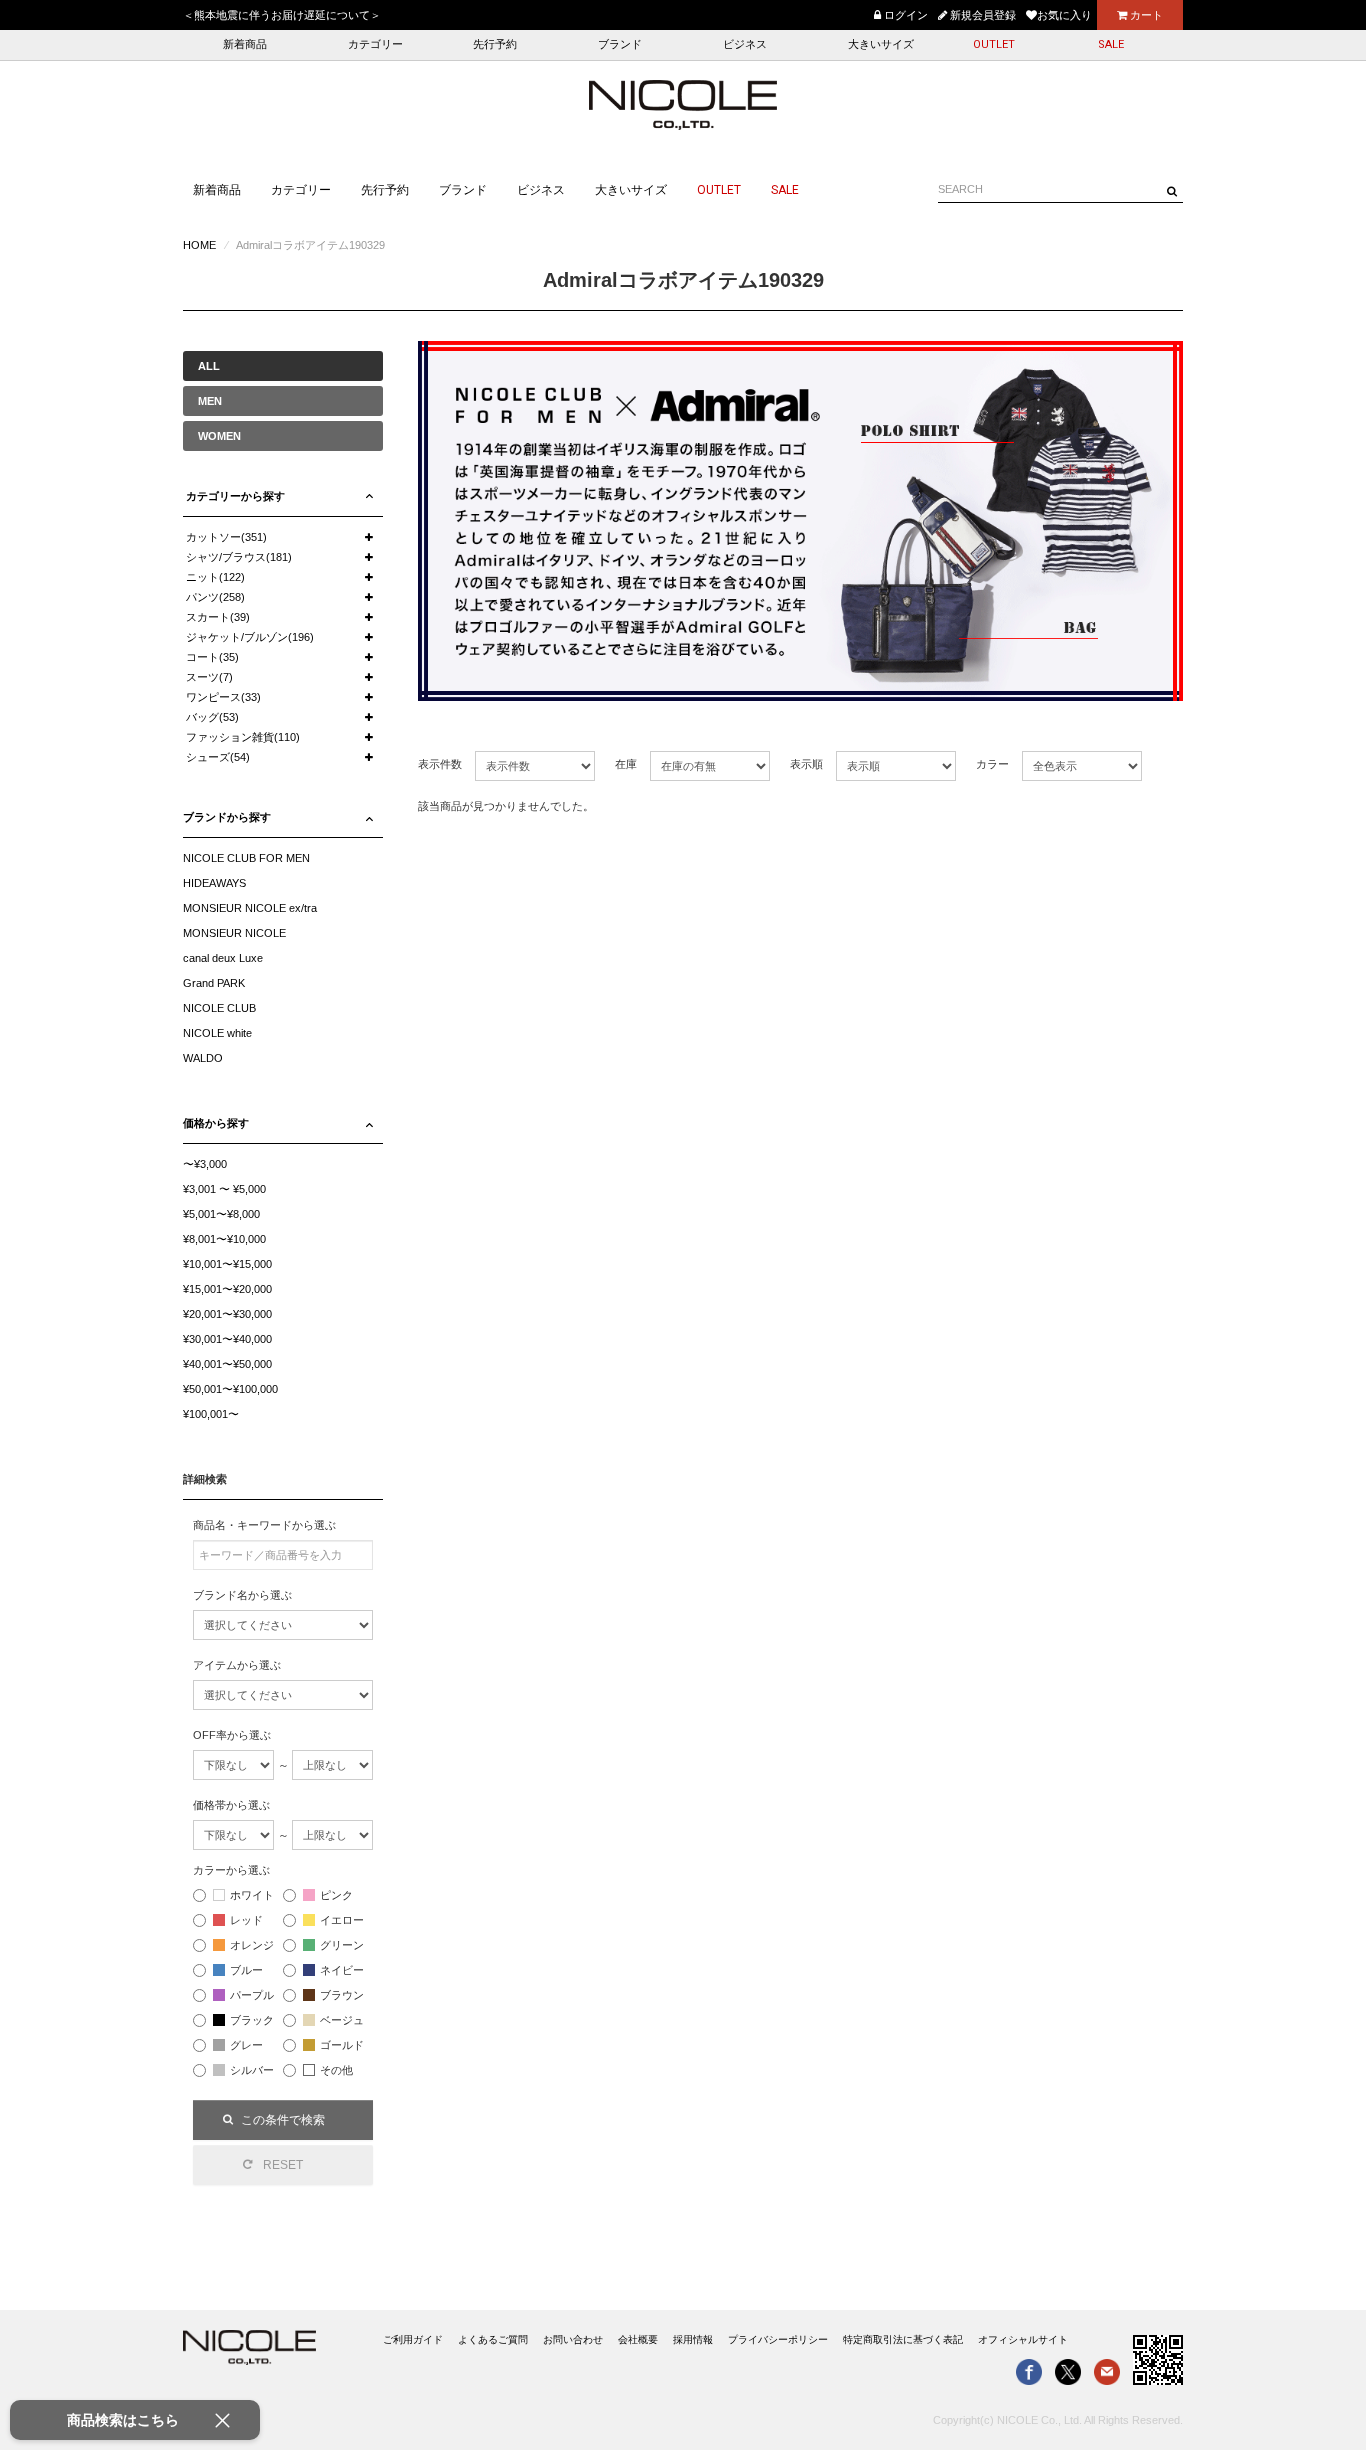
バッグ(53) (212, 717)
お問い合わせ (573, 2339)
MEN (210, 401)
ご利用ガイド (413, 2339)
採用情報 (693, 2339)
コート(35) (212, 657)
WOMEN (219, 436)
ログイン (904, 15)
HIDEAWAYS (214, 883)
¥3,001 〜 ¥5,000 (224, 1189)
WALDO (203, 1058)
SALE (1111, 44)
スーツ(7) (209, 677)
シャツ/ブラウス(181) (239, 557)
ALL (209, 366)
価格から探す (216, 1123)
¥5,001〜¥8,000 (221, 1214)
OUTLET (994, 44)
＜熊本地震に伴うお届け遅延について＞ (282, 15)
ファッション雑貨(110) (243, 737)
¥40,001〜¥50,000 (227, 1364)
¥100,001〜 (211, 1414)
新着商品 (245, 44)
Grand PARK (214, 983)
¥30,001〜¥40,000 (227, 1339)
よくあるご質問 (493, 2339)
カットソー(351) (226, 537)
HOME (199, 245)
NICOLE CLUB (219, 1008)
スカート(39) (218, 617)
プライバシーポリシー (778, 2339)
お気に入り (1064, 15)
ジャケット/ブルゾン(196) (250, 637)
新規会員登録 (981, 15)
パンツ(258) (215, 597)
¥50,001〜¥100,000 (230, 1389)
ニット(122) (215, 577)
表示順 (806, 764)
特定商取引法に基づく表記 (903, 2339)
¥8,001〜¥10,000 (224, 1239)
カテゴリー (375, 44)
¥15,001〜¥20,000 (227, 1289)
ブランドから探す (227, 817)
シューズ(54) (218, 757)
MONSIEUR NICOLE (234, 933)
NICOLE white (217, 1033)
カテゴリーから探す (235, 496)
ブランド (620, 44)
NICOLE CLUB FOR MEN (246, 858)
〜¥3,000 (205, 1164)
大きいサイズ (881, 44)
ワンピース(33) (223, 697)
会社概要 (638, 2339)
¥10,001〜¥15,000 (227, 1264)
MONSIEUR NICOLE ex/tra (250, 908)
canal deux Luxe (223, 958)
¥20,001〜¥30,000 (227, 1314)
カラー (992, 764)
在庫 (626, 764)
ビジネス (745, 44)
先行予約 (495, 44)
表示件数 (440, 764)
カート (1145, 15)
